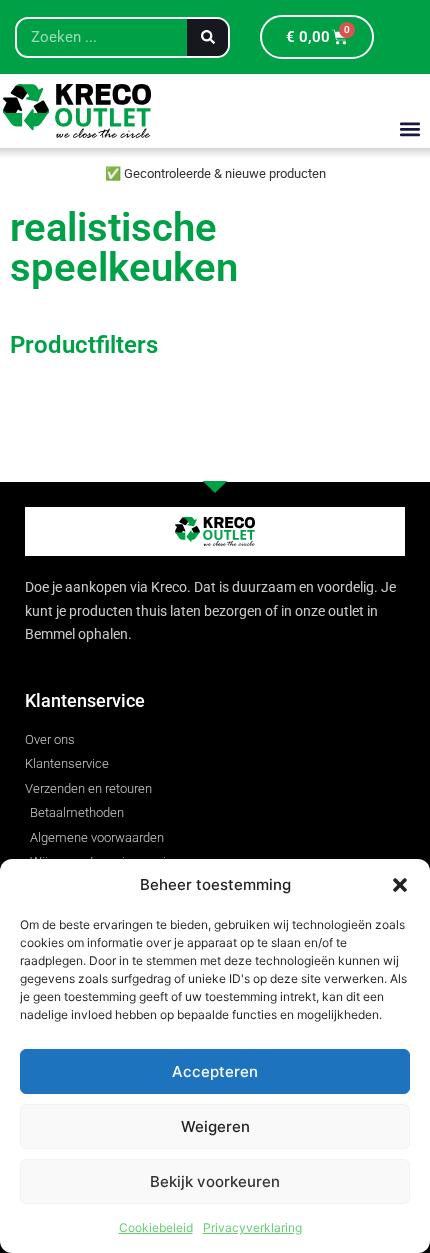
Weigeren (215, 1126)
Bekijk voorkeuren (215, 1181)
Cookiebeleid (156, 1227)
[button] (400, 885)
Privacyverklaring (252, 1227)
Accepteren (215, 1071)
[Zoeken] (207, 37)
